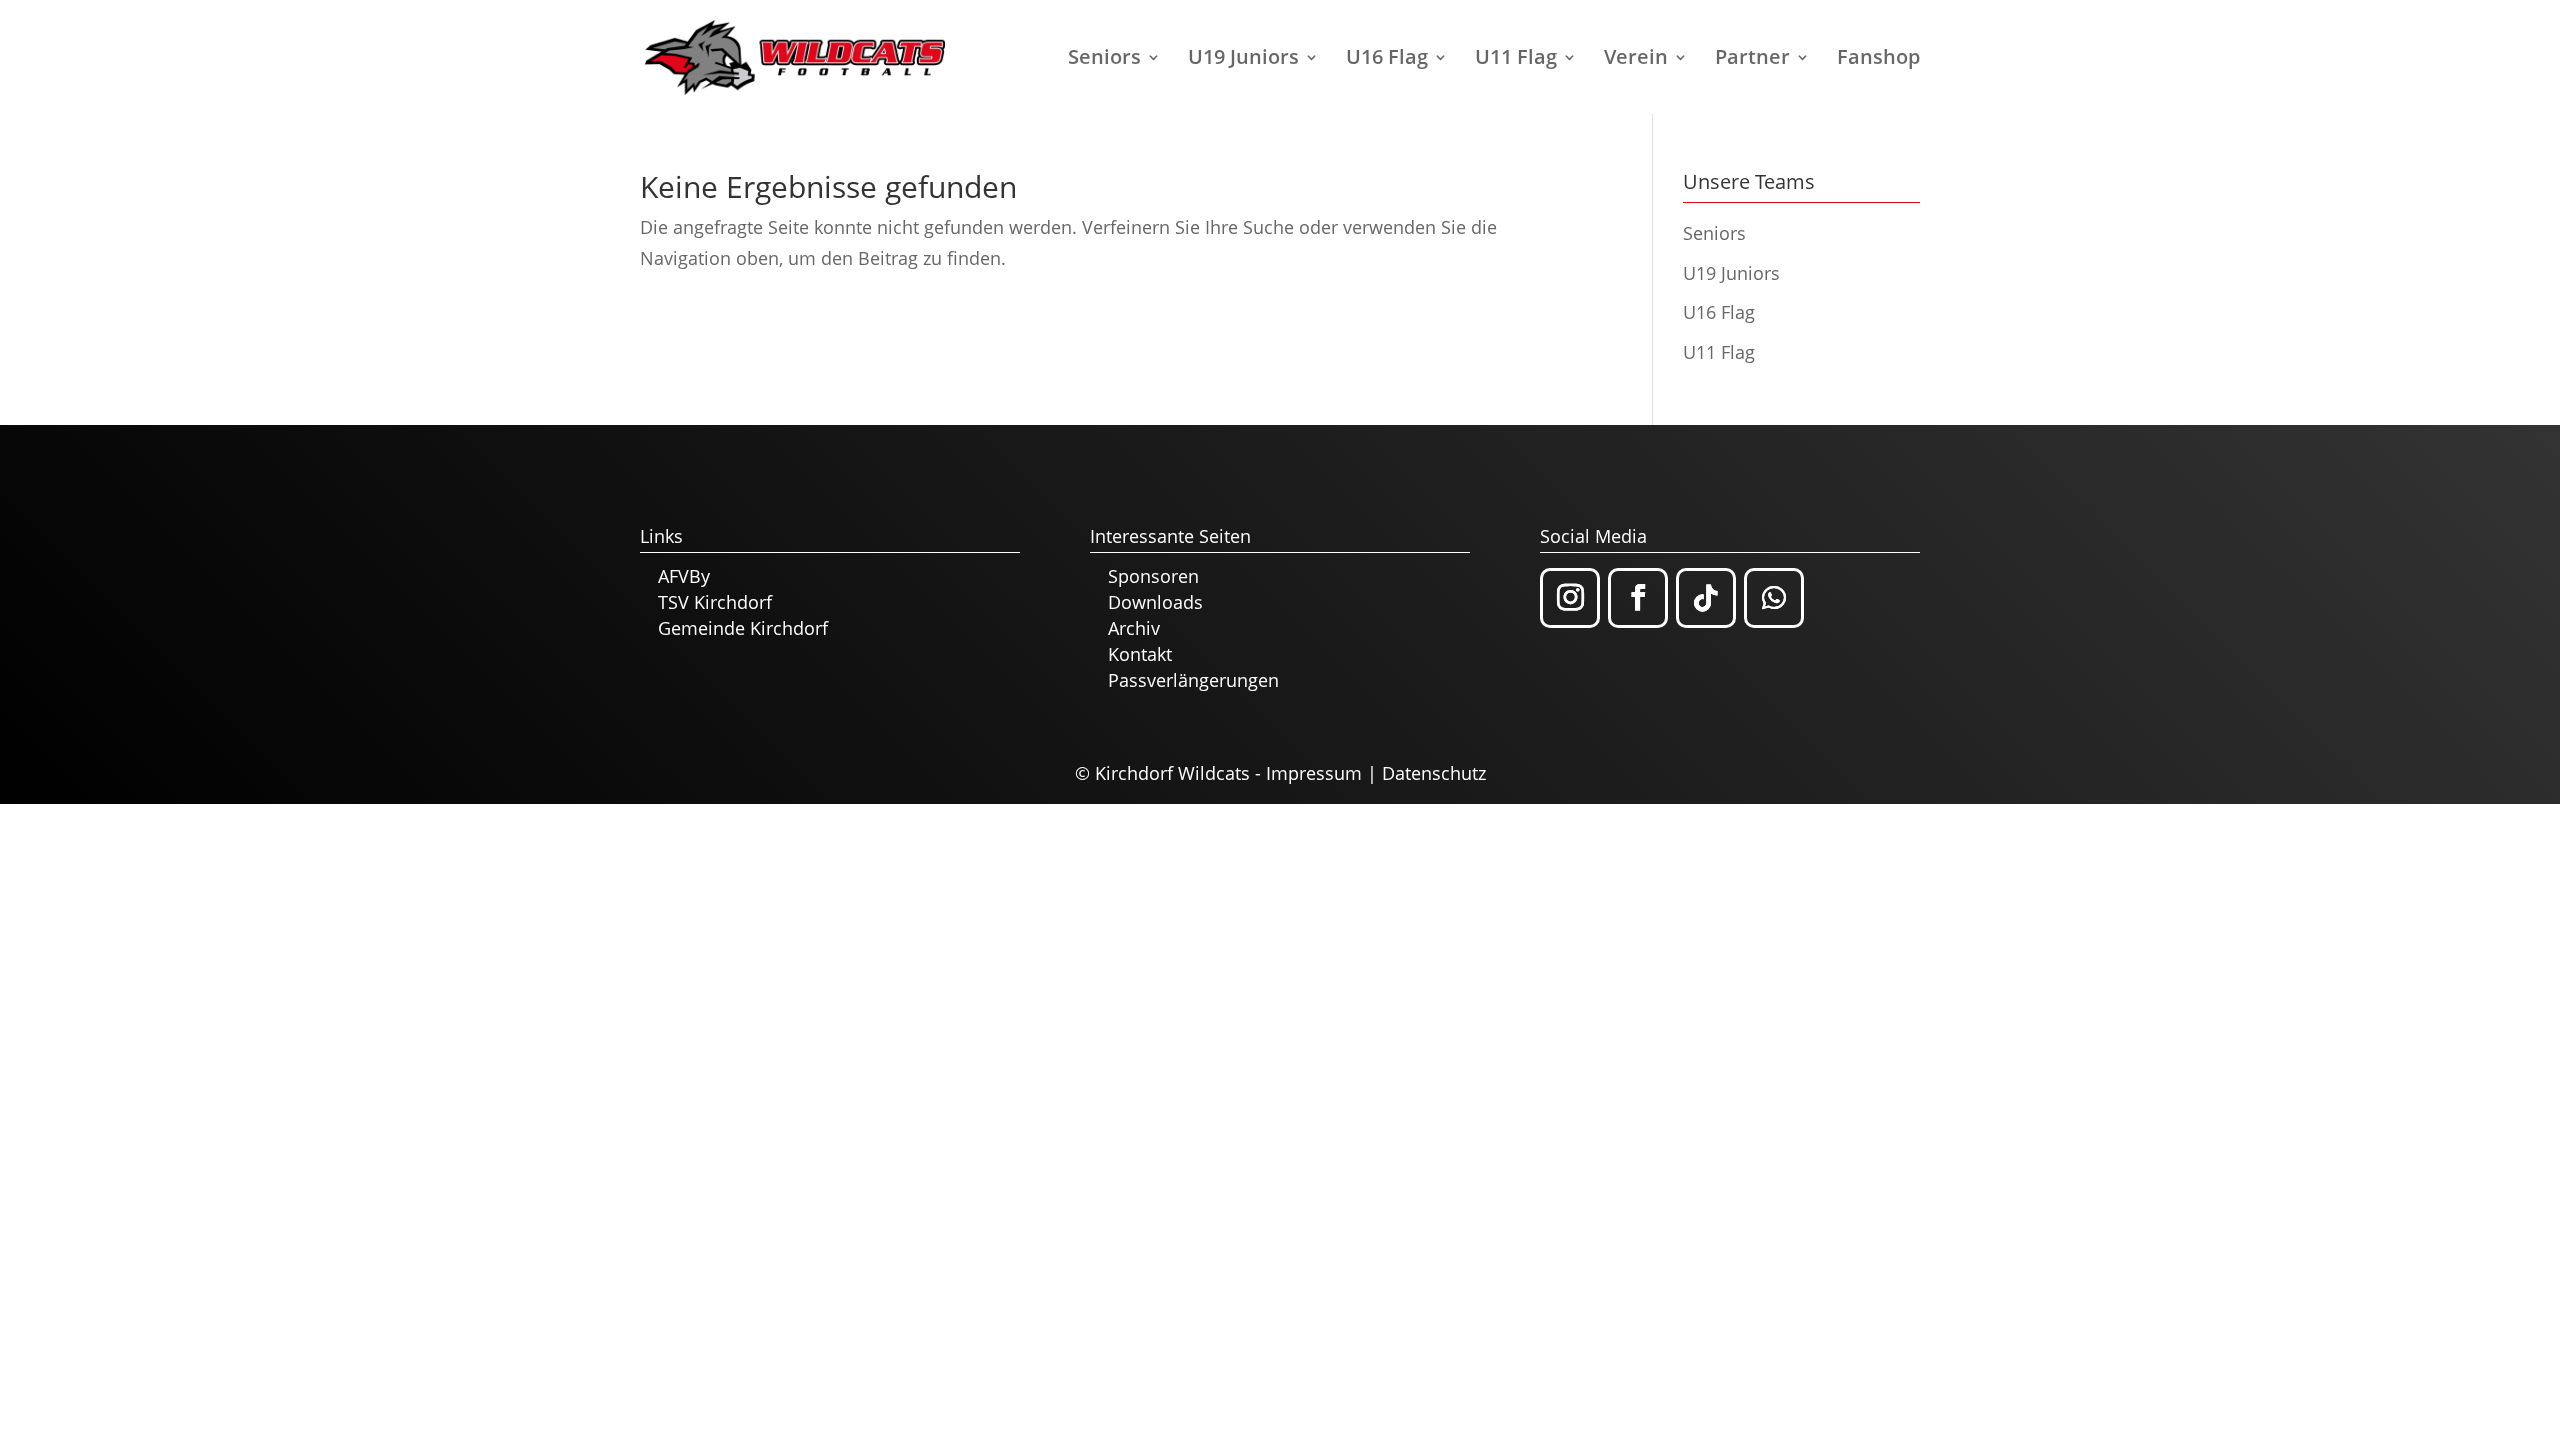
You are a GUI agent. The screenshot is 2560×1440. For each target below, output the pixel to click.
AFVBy (684, 576)
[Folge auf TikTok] (1706, 598)
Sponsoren (1153, 576)
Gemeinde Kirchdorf (743, 628)
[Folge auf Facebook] (1638, 598)
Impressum (1314, 773)
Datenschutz (1434, 773)
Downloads (1155, 602)
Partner (1752, 60)
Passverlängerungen (1193, 680)
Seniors (1104, 60)
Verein (1636, 60)
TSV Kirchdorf (715, 602)
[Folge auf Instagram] (1570, 598)
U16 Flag (1387, 60)
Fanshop (1878, 60)
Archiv (1134, 628)
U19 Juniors (1243, 60)
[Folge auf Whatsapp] (1774, 598)
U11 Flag (1516, 60)
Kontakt (1140, 654)
